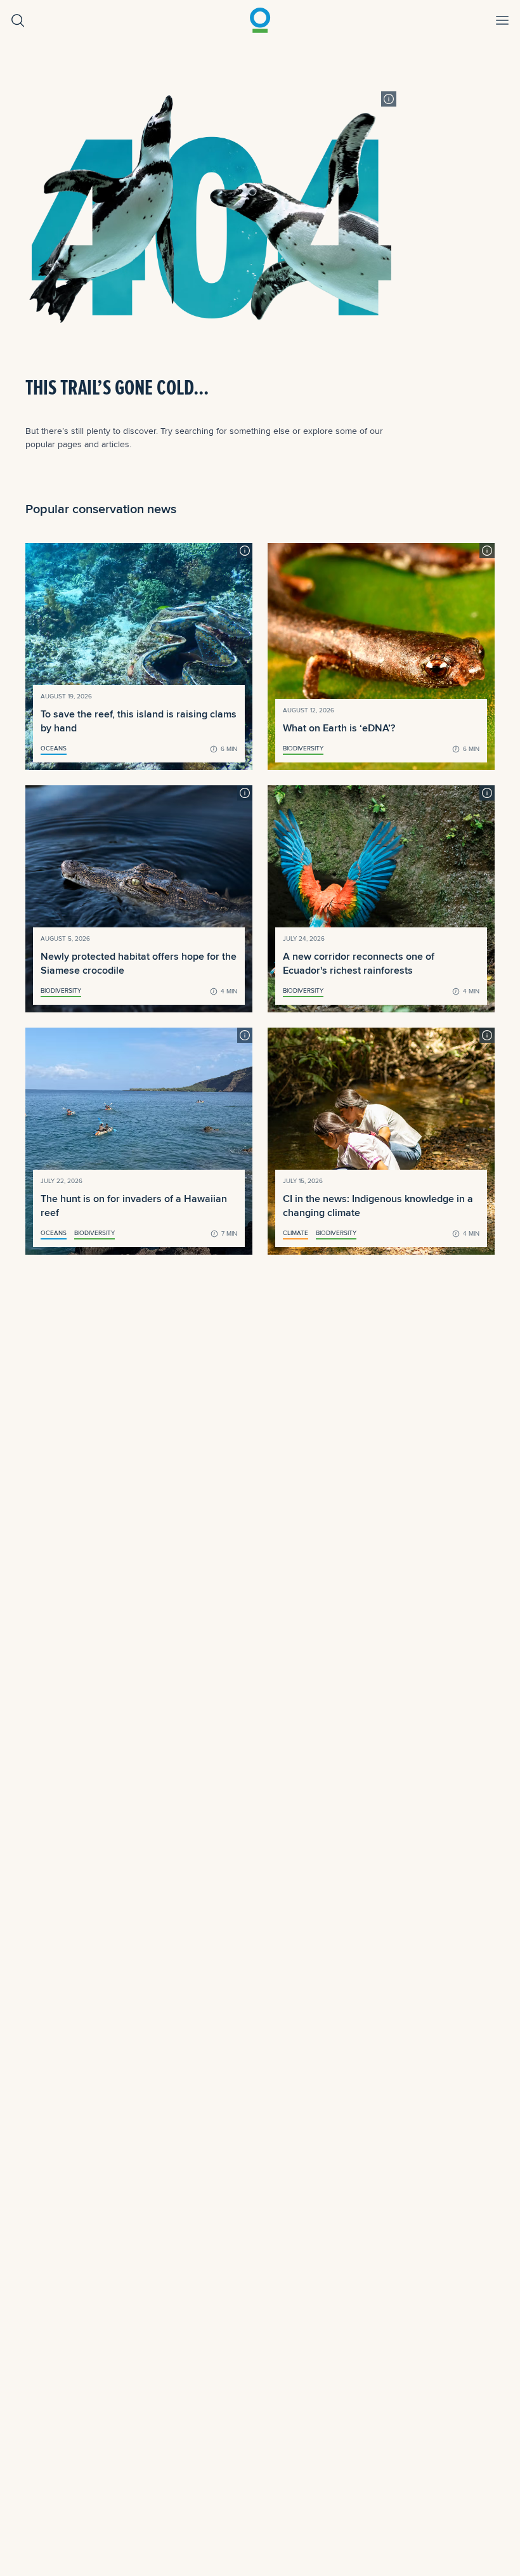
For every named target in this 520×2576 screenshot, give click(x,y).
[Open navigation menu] (502, 20)
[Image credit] (389, 99)
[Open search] (18, 20)
